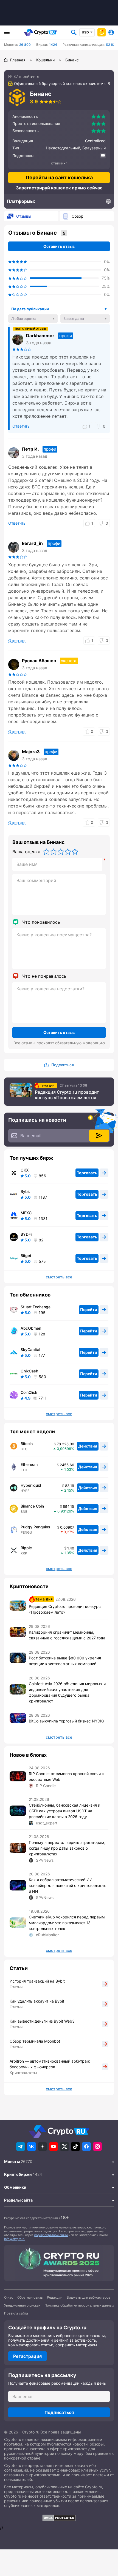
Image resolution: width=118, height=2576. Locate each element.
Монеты (12, 2161)
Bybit (25, 1192)
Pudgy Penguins (35, 1527)
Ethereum (29, 1465)
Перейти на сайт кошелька (59, 177)
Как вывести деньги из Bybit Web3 (42, 2021)
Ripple (26, 1548)
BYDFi (26, 1234)
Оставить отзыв (59, 246)
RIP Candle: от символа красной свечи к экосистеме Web (66, 1776)
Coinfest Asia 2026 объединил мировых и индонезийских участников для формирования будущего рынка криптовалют (67, 1692)
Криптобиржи (18, 2174)
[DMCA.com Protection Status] (59, 2518)
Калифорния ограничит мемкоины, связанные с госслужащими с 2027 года (67, 1635)
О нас (9, 2297)
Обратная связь (30, 2297)
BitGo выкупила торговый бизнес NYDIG (66, 1721)
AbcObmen (31, 1328)
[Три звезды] (61, 852)
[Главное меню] (7, 32)
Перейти (89, 1310)
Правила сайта (16, 2313)
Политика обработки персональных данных (79, 2305)
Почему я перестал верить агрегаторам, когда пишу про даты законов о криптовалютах (67, 1848)
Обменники (15, 2187)
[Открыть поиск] (74, 32)
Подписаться (59, 2412)
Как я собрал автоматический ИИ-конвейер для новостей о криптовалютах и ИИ (67, 1885)
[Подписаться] (99, 1136)
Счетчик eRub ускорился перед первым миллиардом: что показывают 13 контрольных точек (67, 1923)
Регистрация (27, 2356)
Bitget (26, 1256)
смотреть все (59, 1277)
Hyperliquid (31, 1485)
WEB (108, 204)
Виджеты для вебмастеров (88, 2297)
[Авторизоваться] (111, 32)
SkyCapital (30, 1350)
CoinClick (29, 1392)
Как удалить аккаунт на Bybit (37, 2001)
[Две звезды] (54, 852)
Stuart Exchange (36, 1307)
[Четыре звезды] (68, 852)
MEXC (26, 1213)
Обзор (78, 216)
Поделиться (63, 1065)
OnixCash (29, 1371)
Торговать (87, 1173)
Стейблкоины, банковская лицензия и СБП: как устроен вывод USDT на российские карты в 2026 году (64, 1811)
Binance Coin (32, 1506)
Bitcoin (27, 1444)
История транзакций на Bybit (37, 1981)
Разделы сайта (18, 2200)
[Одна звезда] (46, 852)
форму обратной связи (51, 2235)
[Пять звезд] (75, 852)
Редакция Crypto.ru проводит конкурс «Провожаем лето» (67, 1095)
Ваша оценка (26, 852)
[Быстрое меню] (102, 32)
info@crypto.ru (15, 2239)
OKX (25, 1170)
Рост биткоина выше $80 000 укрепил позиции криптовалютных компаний (65, 1661)
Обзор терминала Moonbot (35, 2041)
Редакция (55, 2297)
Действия (88, 1446)
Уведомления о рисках (22, 2305)
